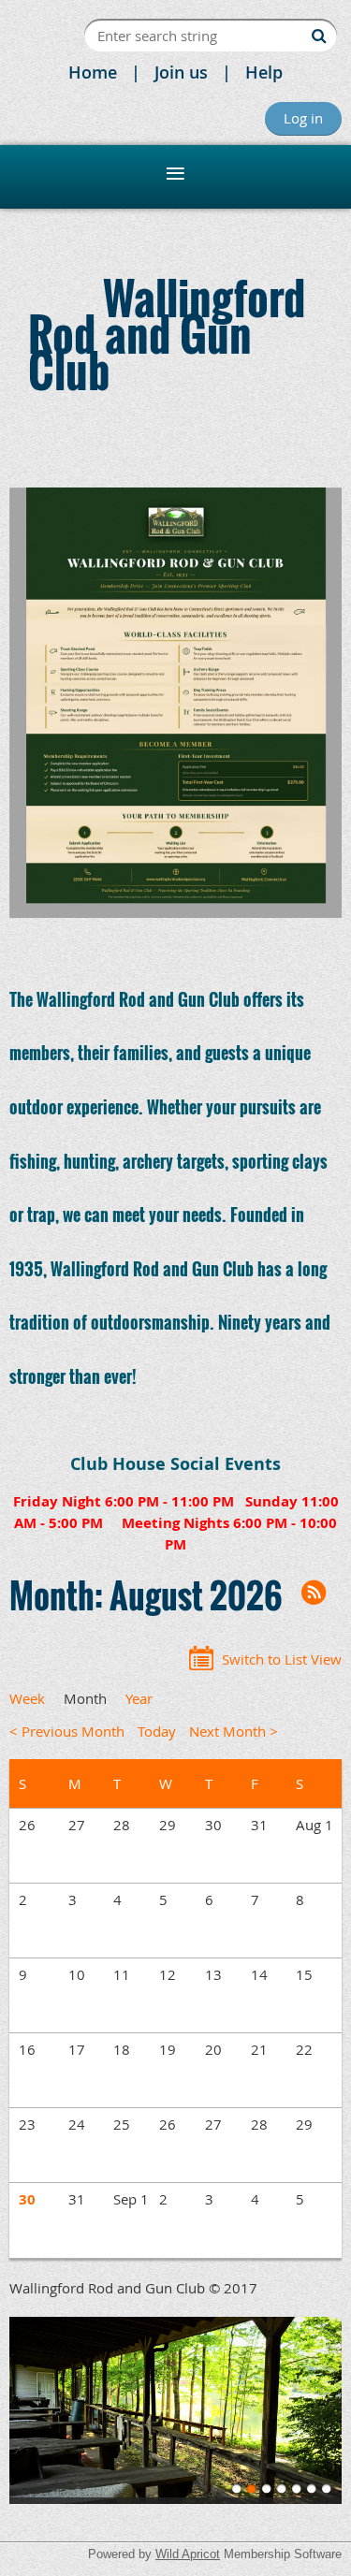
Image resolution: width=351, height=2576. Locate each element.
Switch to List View (282, 1659)
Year (139, 1698)
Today (157, 1731)
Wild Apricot (188, 2554)
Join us (181, 72)
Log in (303, 118)
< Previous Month (67, 1731)
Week (27, 1698)
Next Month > (234, 1731)
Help (264, 72)
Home (93, 72)
